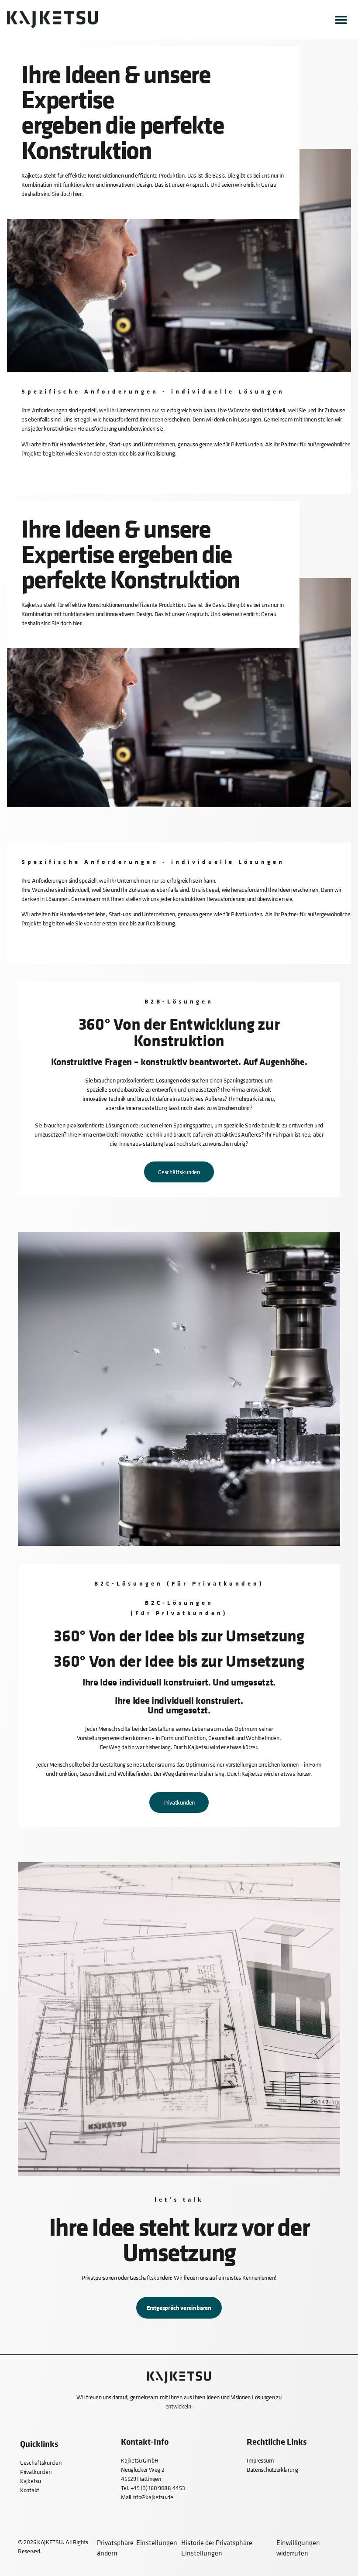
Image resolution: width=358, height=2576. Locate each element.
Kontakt (30, 2490)
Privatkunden (36, 2472)
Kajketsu (31, 2481)
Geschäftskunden (41, 2462)
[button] (341, 20)
